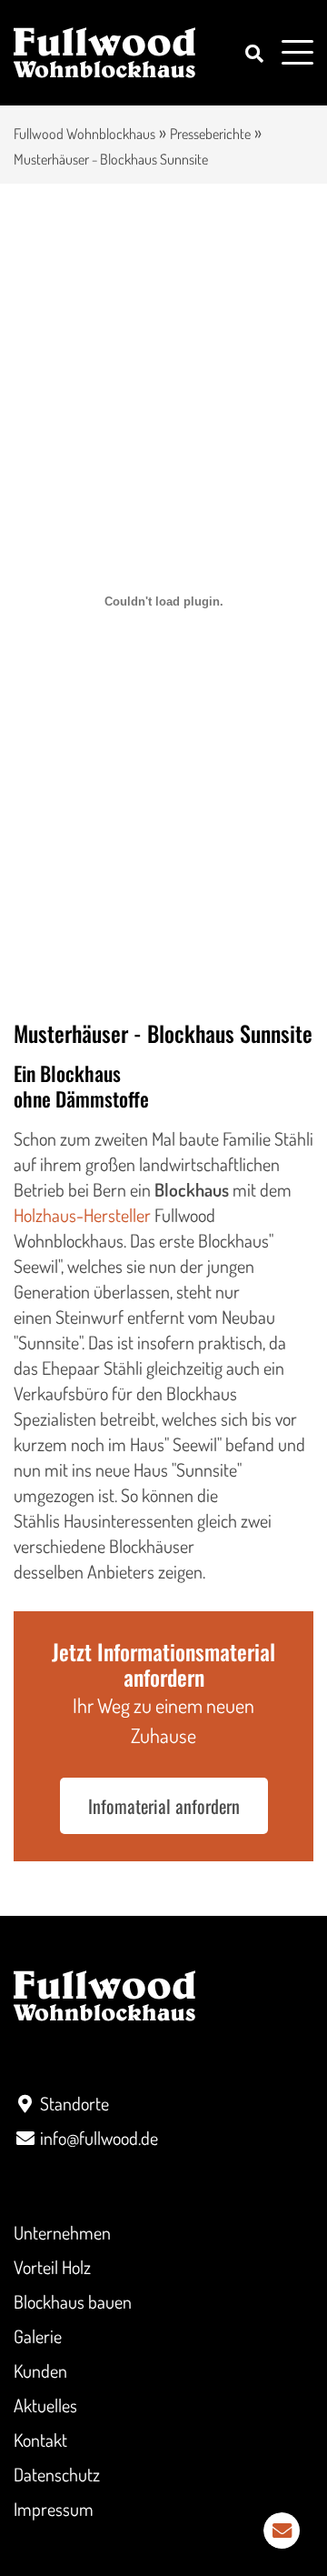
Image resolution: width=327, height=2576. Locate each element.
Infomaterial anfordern (164, 1806)
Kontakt (40, 2440)
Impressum (54, 2509)
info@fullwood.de (99, 2138)
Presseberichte (210, 134)
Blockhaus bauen (73, 2301)
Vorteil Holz (52, 2267)
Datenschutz (57, 2474)
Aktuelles (45, 2405)
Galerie (38, 2336)
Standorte (74, 2103)
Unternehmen (62, 2232)
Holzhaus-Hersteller (82, 1215)
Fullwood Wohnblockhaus (84, 134)
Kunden (40, 2371)
